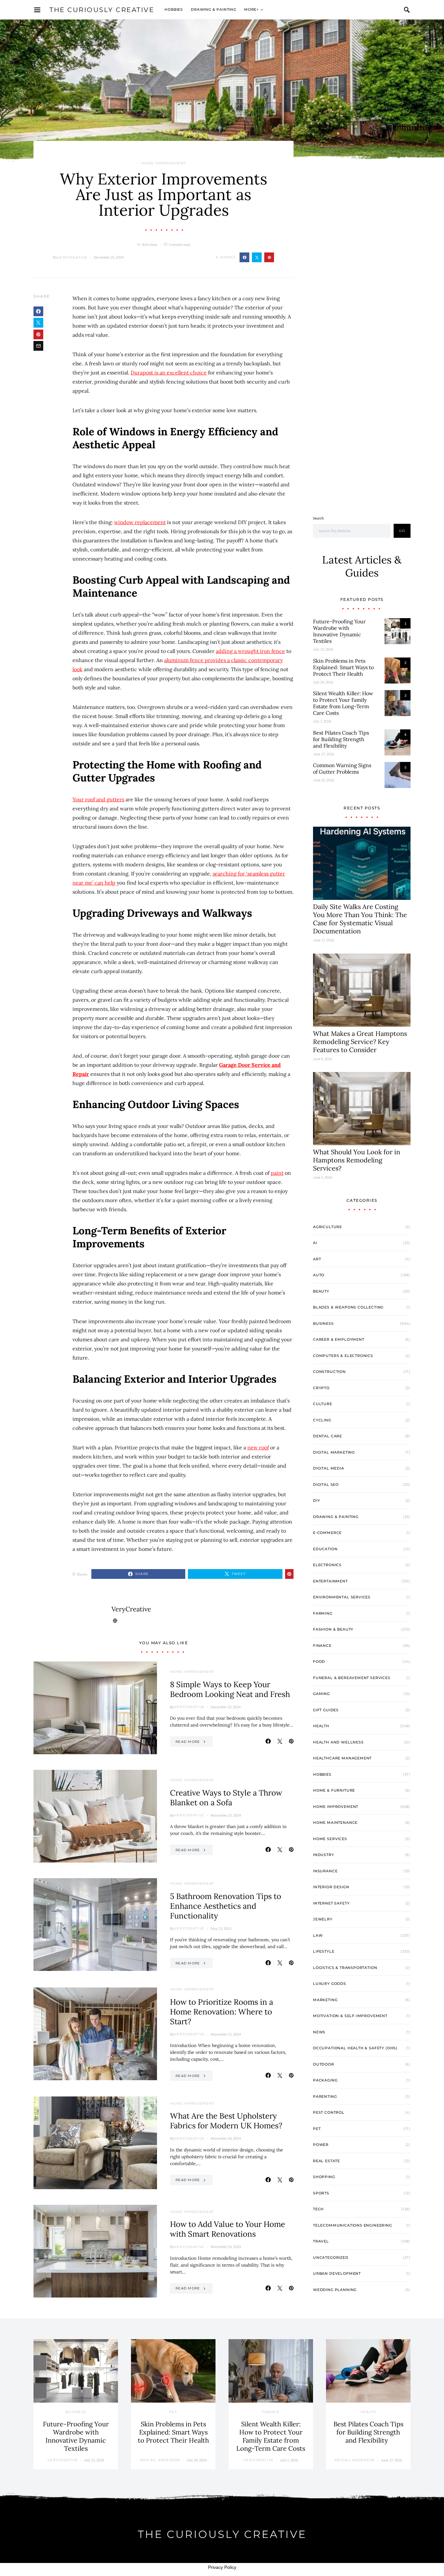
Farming (323, 1613)
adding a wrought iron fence (250, 651)
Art (317, 1259)
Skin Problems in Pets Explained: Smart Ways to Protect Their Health (343, 667)
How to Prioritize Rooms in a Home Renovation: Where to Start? (222, 2012)
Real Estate (326, 2161)
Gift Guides (326, 1710)
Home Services (330, 1839)
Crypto (321, 1388)
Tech (318, 2209)
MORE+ (251, 9)
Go (402, 531)
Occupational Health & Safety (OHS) (355, 2048)
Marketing (325, 2000)
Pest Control (329, 2112)
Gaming (321, 1694)
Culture (323, 1404)
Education (325, 1549)
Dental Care (327, 1436)
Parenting (325, 2096)
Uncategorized (331, 2257)
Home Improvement (163, 163)
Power (321, 2145)
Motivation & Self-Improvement (350, 2016)
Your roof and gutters (98, 799)
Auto (319, 1275)
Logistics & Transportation (345, 1968)
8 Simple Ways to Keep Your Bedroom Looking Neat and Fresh (230, 1689)
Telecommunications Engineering (353, 2225)
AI (315, 1243)
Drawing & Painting (214, 9)
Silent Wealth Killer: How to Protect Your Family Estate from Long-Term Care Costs (343, 703)
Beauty (321, 1291)
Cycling (322, 1420)
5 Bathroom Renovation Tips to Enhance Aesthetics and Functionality (226, 1906)
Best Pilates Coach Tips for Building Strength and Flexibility (341, 739)
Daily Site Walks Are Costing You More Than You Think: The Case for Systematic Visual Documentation (360, 919)
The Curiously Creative (102, 10)
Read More (188, 1742)
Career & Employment (339, 1339)
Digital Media (329, 1468)
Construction (329, 1372)
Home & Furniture (334, 1790)
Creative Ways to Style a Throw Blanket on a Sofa (226, 1798)
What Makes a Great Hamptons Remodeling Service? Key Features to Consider (360, 1042)
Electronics (327, 1565)
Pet (317, 2129)
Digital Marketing (334, 1452)
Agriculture (327, 1227)
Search (318, 518)
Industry (324, 1855)
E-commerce (327, 1533)
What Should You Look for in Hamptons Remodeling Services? (357, 1160)
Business (323, 1323)
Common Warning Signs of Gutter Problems (342, 768)
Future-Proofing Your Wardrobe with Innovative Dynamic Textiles (339, 631)
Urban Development (337, 2273)
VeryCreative (72, 258)
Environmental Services (342, 1597)
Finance (322, 1646)
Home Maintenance (335, 1823)
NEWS (319, 2032)
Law (318, 1935)
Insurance (325, 1871)
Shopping (324, 2177)
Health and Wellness (338, 1742)
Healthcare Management (342, 1758)
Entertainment (330, 1581)
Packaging (325, 2080)
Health (321, 1726)
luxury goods (330, 1984)
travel (321, 2241)
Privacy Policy (222, 2567)
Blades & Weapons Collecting (348, 1307)
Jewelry (323, 1919)
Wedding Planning (335, 2290)
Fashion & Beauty (333, 1629)
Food (319, 1661)
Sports (321, 2193)
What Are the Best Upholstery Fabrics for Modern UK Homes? (226, 2121)
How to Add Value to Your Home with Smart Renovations (228, 2229)
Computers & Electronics (343, 1356)
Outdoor (324, 2064)
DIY (316, 1500)
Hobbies (174, 9)
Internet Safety (331, 1903)
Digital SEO (326, 1485)
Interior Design (331, 1887)
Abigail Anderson (160, 2460)
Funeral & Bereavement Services (352, 1678)
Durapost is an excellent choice (169, 373)
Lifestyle (324, 1951)
